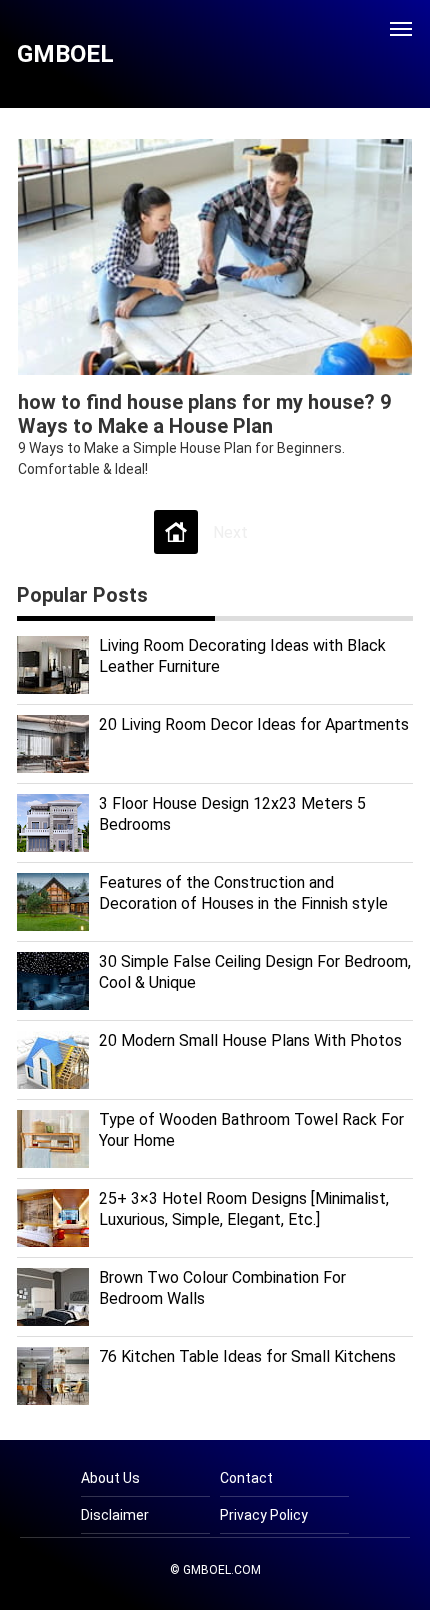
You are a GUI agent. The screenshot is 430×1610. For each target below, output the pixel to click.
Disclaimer (115, 1515)
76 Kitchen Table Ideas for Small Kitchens (247, 1356)
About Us (110, 1478)
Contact (246, 1478)
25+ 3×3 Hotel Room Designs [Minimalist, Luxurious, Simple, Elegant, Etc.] (244, 1209)
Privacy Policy (264, 1515)
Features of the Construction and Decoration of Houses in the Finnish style (243, 893)
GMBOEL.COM (222, 1570)
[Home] (176, 532)
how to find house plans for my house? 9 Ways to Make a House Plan (204, 414)
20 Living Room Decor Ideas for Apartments (254, 724)
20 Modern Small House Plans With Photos (250, 1040)
